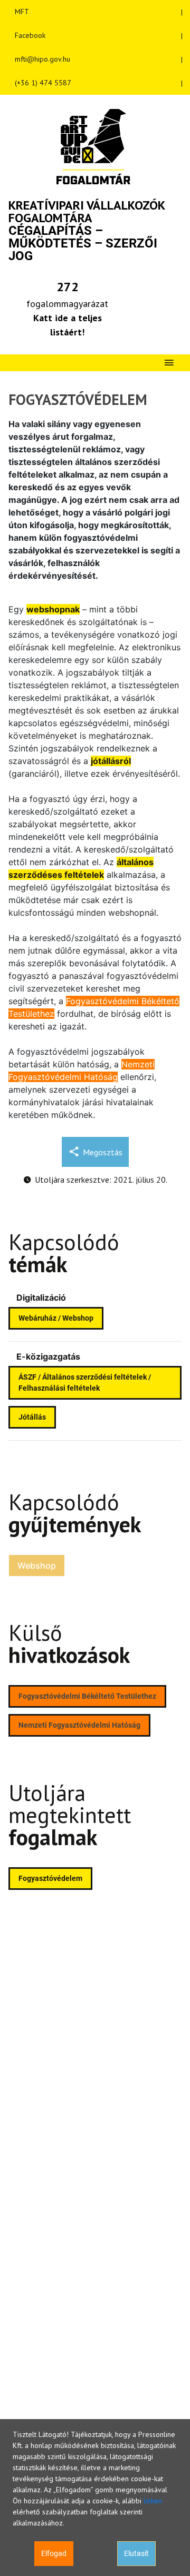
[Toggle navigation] (169, 363)
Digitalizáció (41, 1297)
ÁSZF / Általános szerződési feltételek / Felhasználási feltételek (85, 1383)
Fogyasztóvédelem (50, 1878)
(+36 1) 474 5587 (43, 83)
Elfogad (54, 2553)
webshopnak (53, 609)
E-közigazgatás (48, 1356)
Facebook (30, 35)
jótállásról (111, 761)
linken (153, 2501)
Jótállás (32, 1417)
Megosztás (103, 1152)
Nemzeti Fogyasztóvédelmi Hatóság (79, 1725)
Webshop (37, 1566)
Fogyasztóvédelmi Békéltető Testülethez (87, 1696)
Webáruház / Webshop (56, 1318)
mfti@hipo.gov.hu (42, 59)
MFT (22, 12)
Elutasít (136, 2553)
